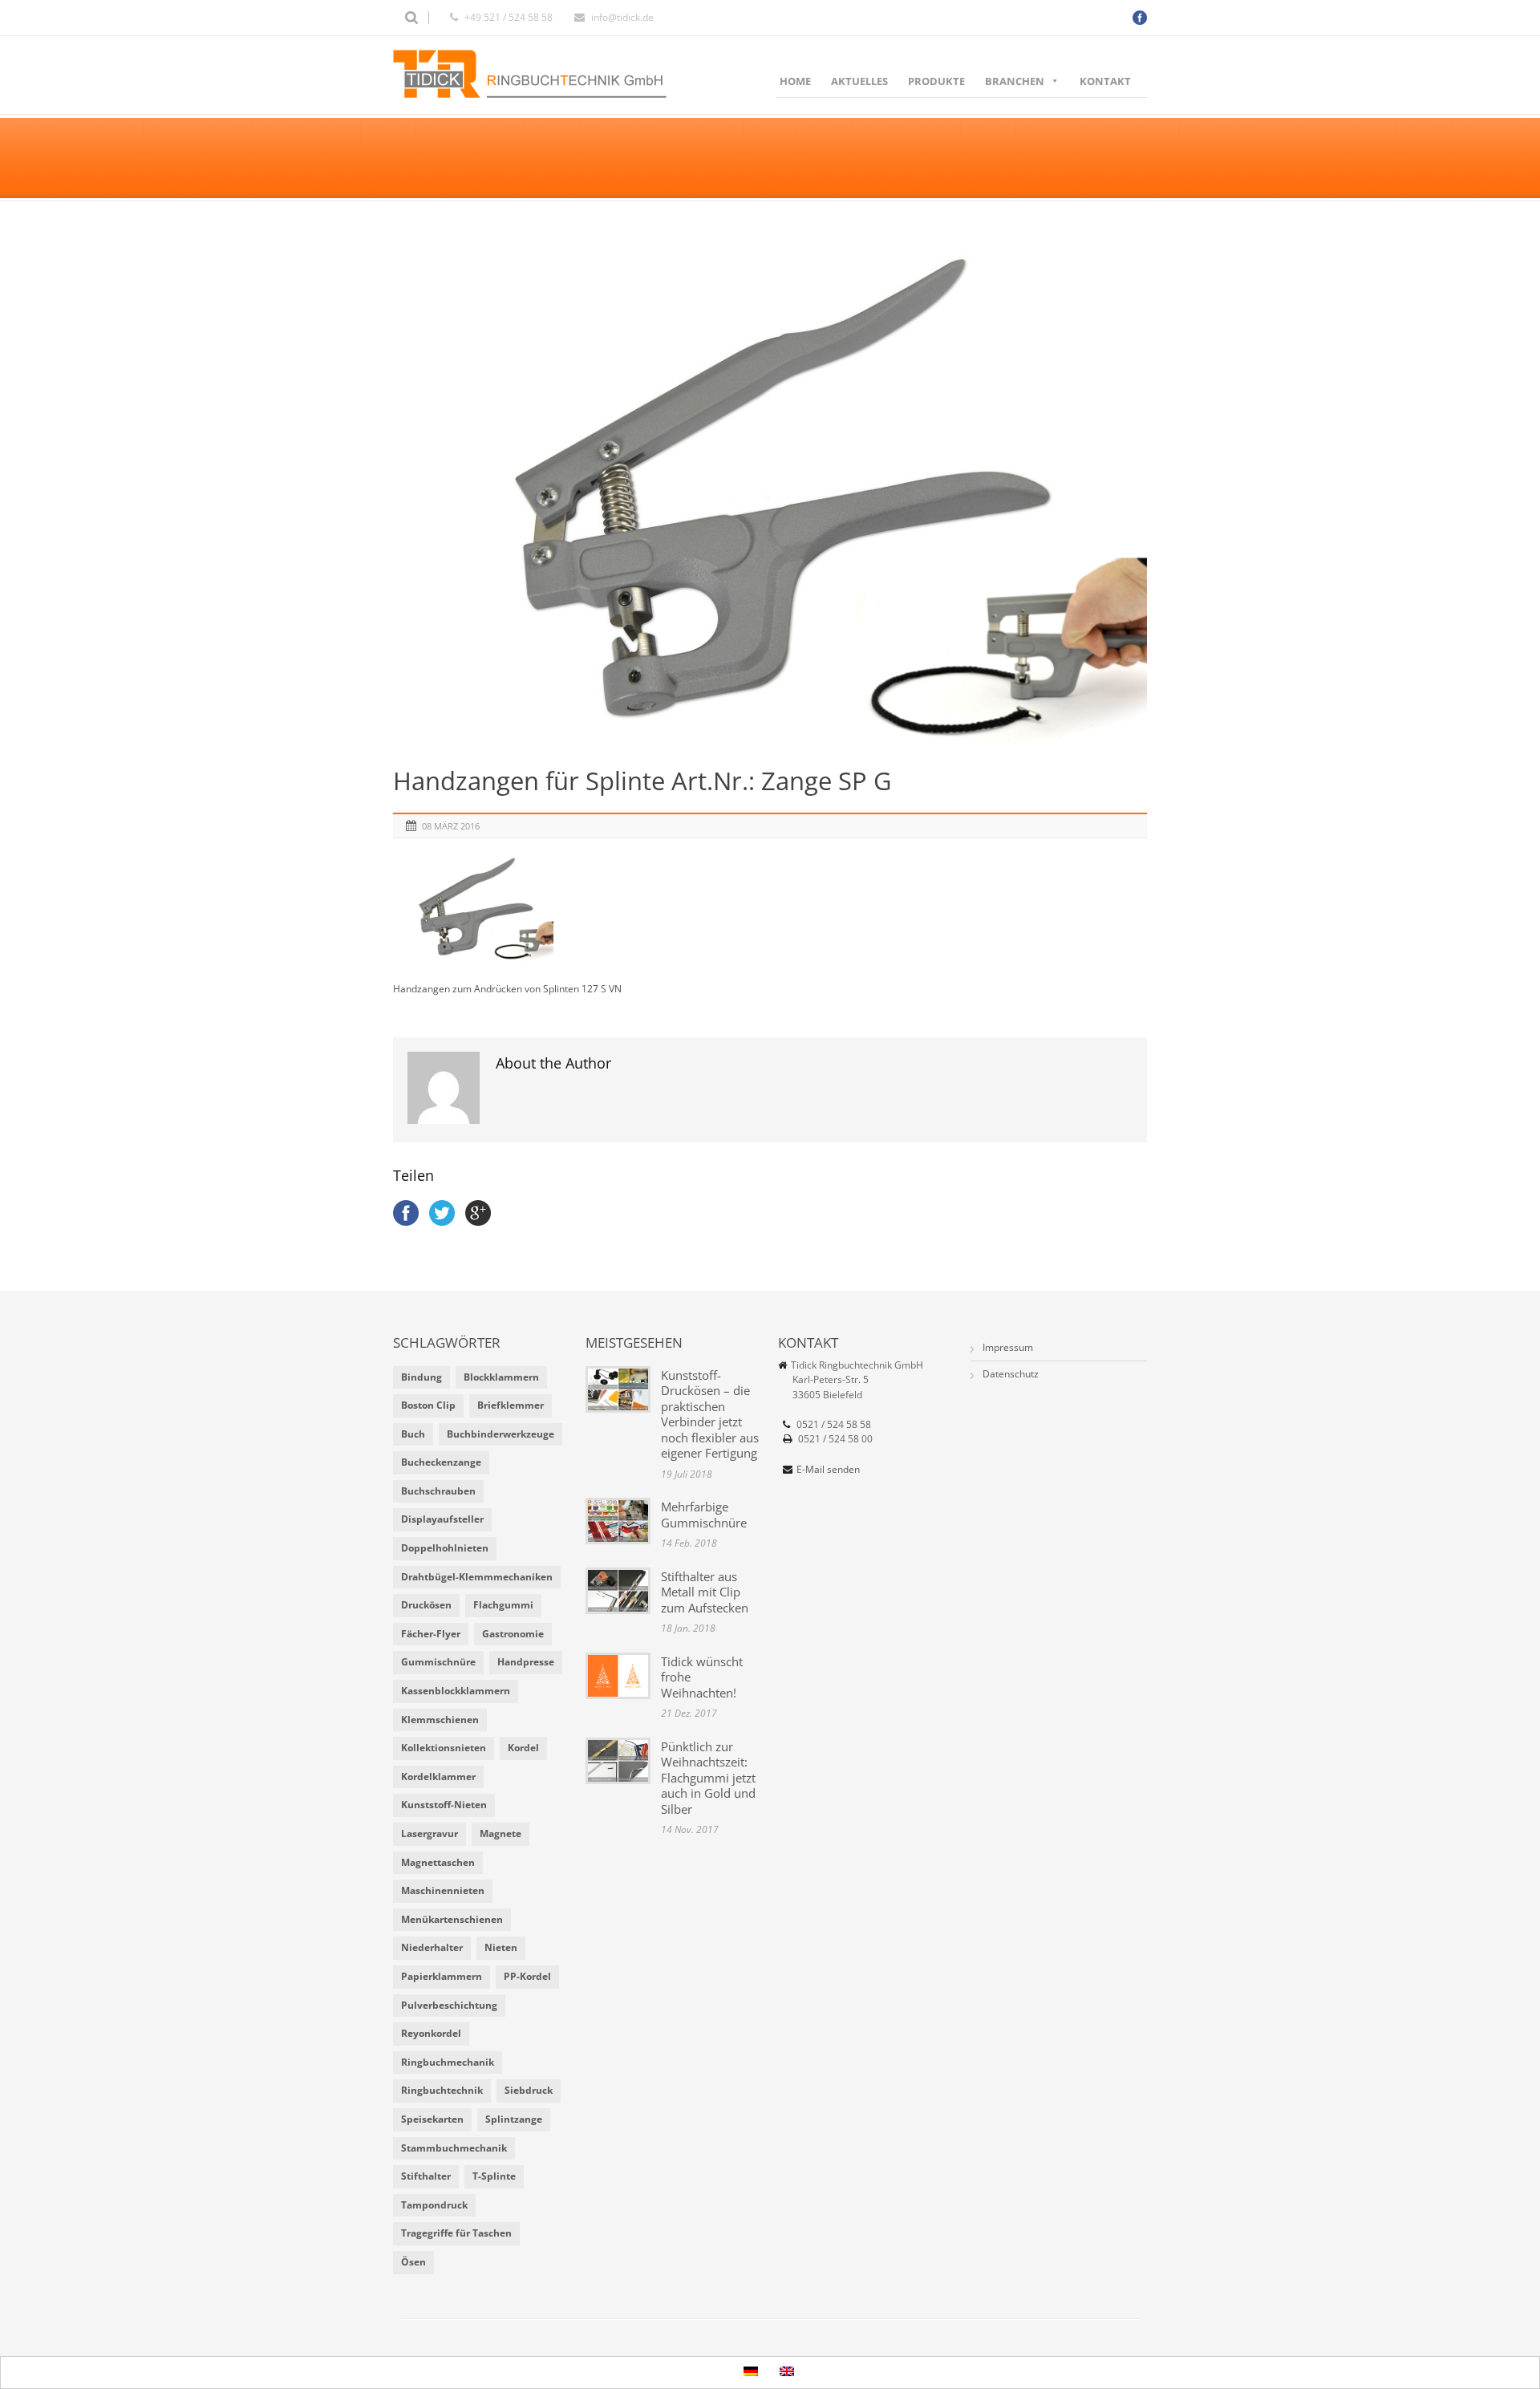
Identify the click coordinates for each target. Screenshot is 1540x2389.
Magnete (500, 1833)
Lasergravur (430, 1833)
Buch (413, 1434)
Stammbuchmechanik (454, 2148)
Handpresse (526, 1662)
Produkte (936, 81)
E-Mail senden (828, 1469)
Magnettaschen (438, 1862)
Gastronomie (513, 1634)
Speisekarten (432, 2119)
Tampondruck (434, 2205)
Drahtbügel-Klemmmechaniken (477, 1577)
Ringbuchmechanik (448, 2062)
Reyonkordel (431, 2033)
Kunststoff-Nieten (444, 1805)
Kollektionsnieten (444, 1748)
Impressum (1008, 1347)
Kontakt (1105, 81)
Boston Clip (428, 1405)
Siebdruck (529, 2090)
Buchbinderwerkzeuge (500, 1434)
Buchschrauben (438, 1491)
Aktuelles (859, 81)
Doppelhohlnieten (445, 1548)
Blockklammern (501, 1377)
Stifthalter (426, 2176)
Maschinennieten (443, 1890)
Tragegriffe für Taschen (456, 2233)
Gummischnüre (438, 1662)
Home (795, 81)
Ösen (413, 2262)
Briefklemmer (511, 1405)
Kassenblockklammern (456, 1691)
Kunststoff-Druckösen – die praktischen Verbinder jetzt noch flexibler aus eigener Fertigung (710, 1414)
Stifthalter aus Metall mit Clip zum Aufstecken (705, 1592)
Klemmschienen (440, 1720)
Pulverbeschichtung (449, 2005)
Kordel (523, 1748)
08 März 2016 (451, 826)
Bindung (421, 1377)
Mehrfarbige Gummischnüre (704, 1515)
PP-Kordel (527, 1976)
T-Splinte (494, 2176)
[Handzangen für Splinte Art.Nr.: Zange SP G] (770, 493)
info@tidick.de (622, 17)
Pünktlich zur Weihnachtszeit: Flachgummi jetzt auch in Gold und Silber (708, 1778)
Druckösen (426, 1605)
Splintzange (514, 2119)
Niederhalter (432, 1947)
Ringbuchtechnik (442, 2090)
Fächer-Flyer (431, 1634)
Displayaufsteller (442, 1519)
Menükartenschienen (452, 1919)
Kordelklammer (438, 1777)
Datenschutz (1011, 1374)
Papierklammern (442, 1976)
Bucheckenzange (441, 1462)
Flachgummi (503, 1605)
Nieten (501, 1947)
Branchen (1015, 81)
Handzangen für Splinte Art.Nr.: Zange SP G (642, 781)
